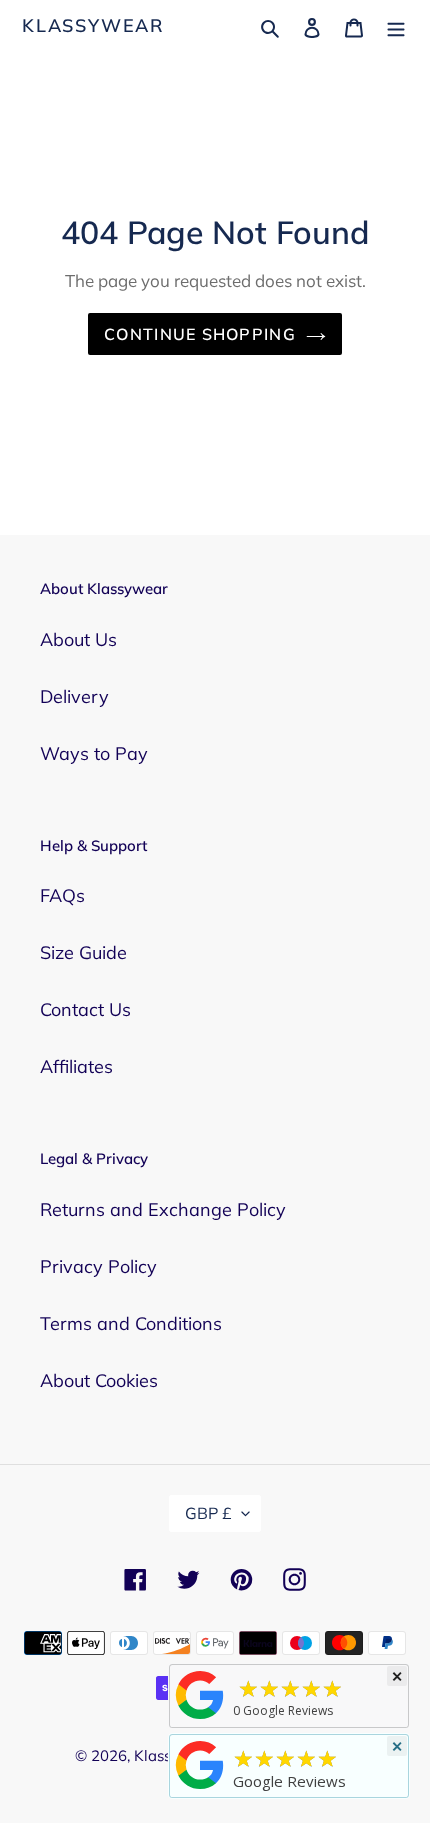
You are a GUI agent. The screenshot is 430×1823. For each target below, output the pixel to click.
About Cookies (99, 1380)
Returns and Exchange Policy (163, 1209)
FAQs (62, 895)
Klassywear (93, 26)
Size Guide (83, 952)
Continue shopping (200, 334)
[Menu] (396, 25)
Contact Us (85, 1009)
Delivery (74, 696)
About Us (78, 639)
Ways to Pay (94, 753)
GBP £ (208, 1513)
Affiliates (76, 1066)
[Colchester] (200, 1718)
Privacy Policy (98, 1266)
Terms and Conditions (131, 1323)
